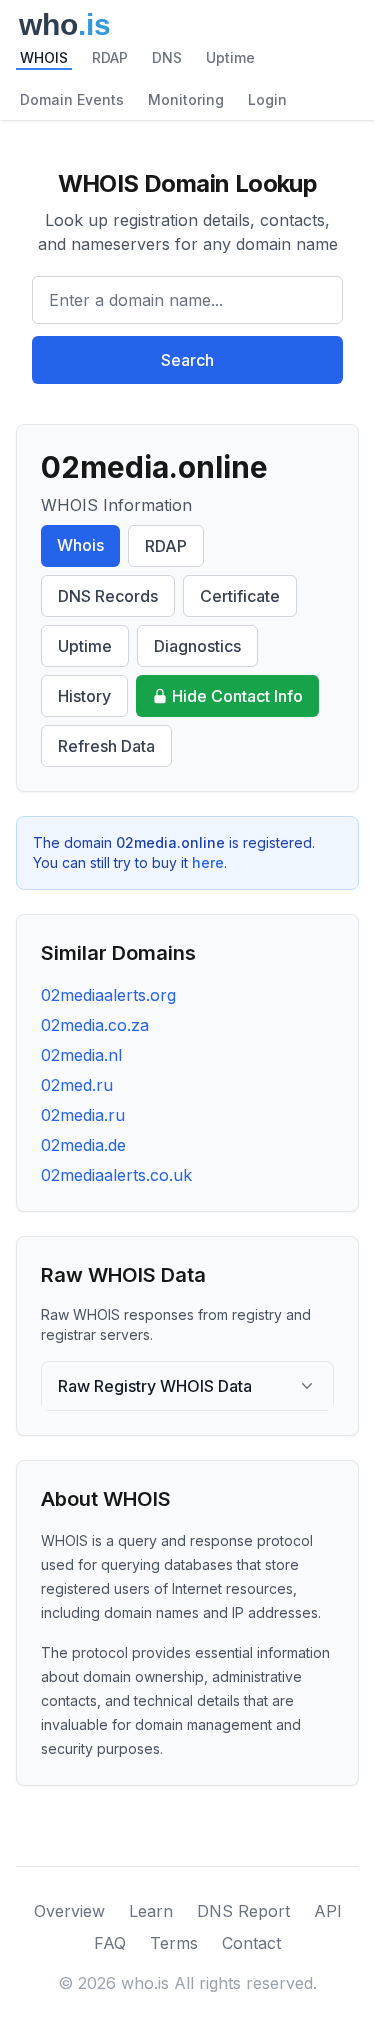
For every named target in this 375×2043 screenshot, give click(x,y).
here (208, 862)
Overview (69, 1911)
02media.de (83, 1145)
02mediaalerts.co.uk (116, 1175)
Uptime (230, 57)
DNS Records (108, 596)
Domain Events (72, 99)
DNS (167, 57)
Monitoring (186, 99)
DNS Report (243, 1911)
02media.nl (81, 1055)
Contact (251, 1943)
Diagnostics (197, 646)
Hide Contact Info (237, 696)
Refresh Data (106, 746)
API (328, 1911)
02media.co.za (95, 1025)
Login (267, 99)
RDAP (110, 57)
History (84, 696)
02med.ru (77, 1085)
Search (187, 360)
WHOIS (44, 57)
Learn (151, 1911)
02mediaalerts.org (108, 995)
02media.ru (83, 1115)
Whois (80, 545)
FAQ (110, 1943)
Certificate (240, 596)
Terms (174, 1943)
